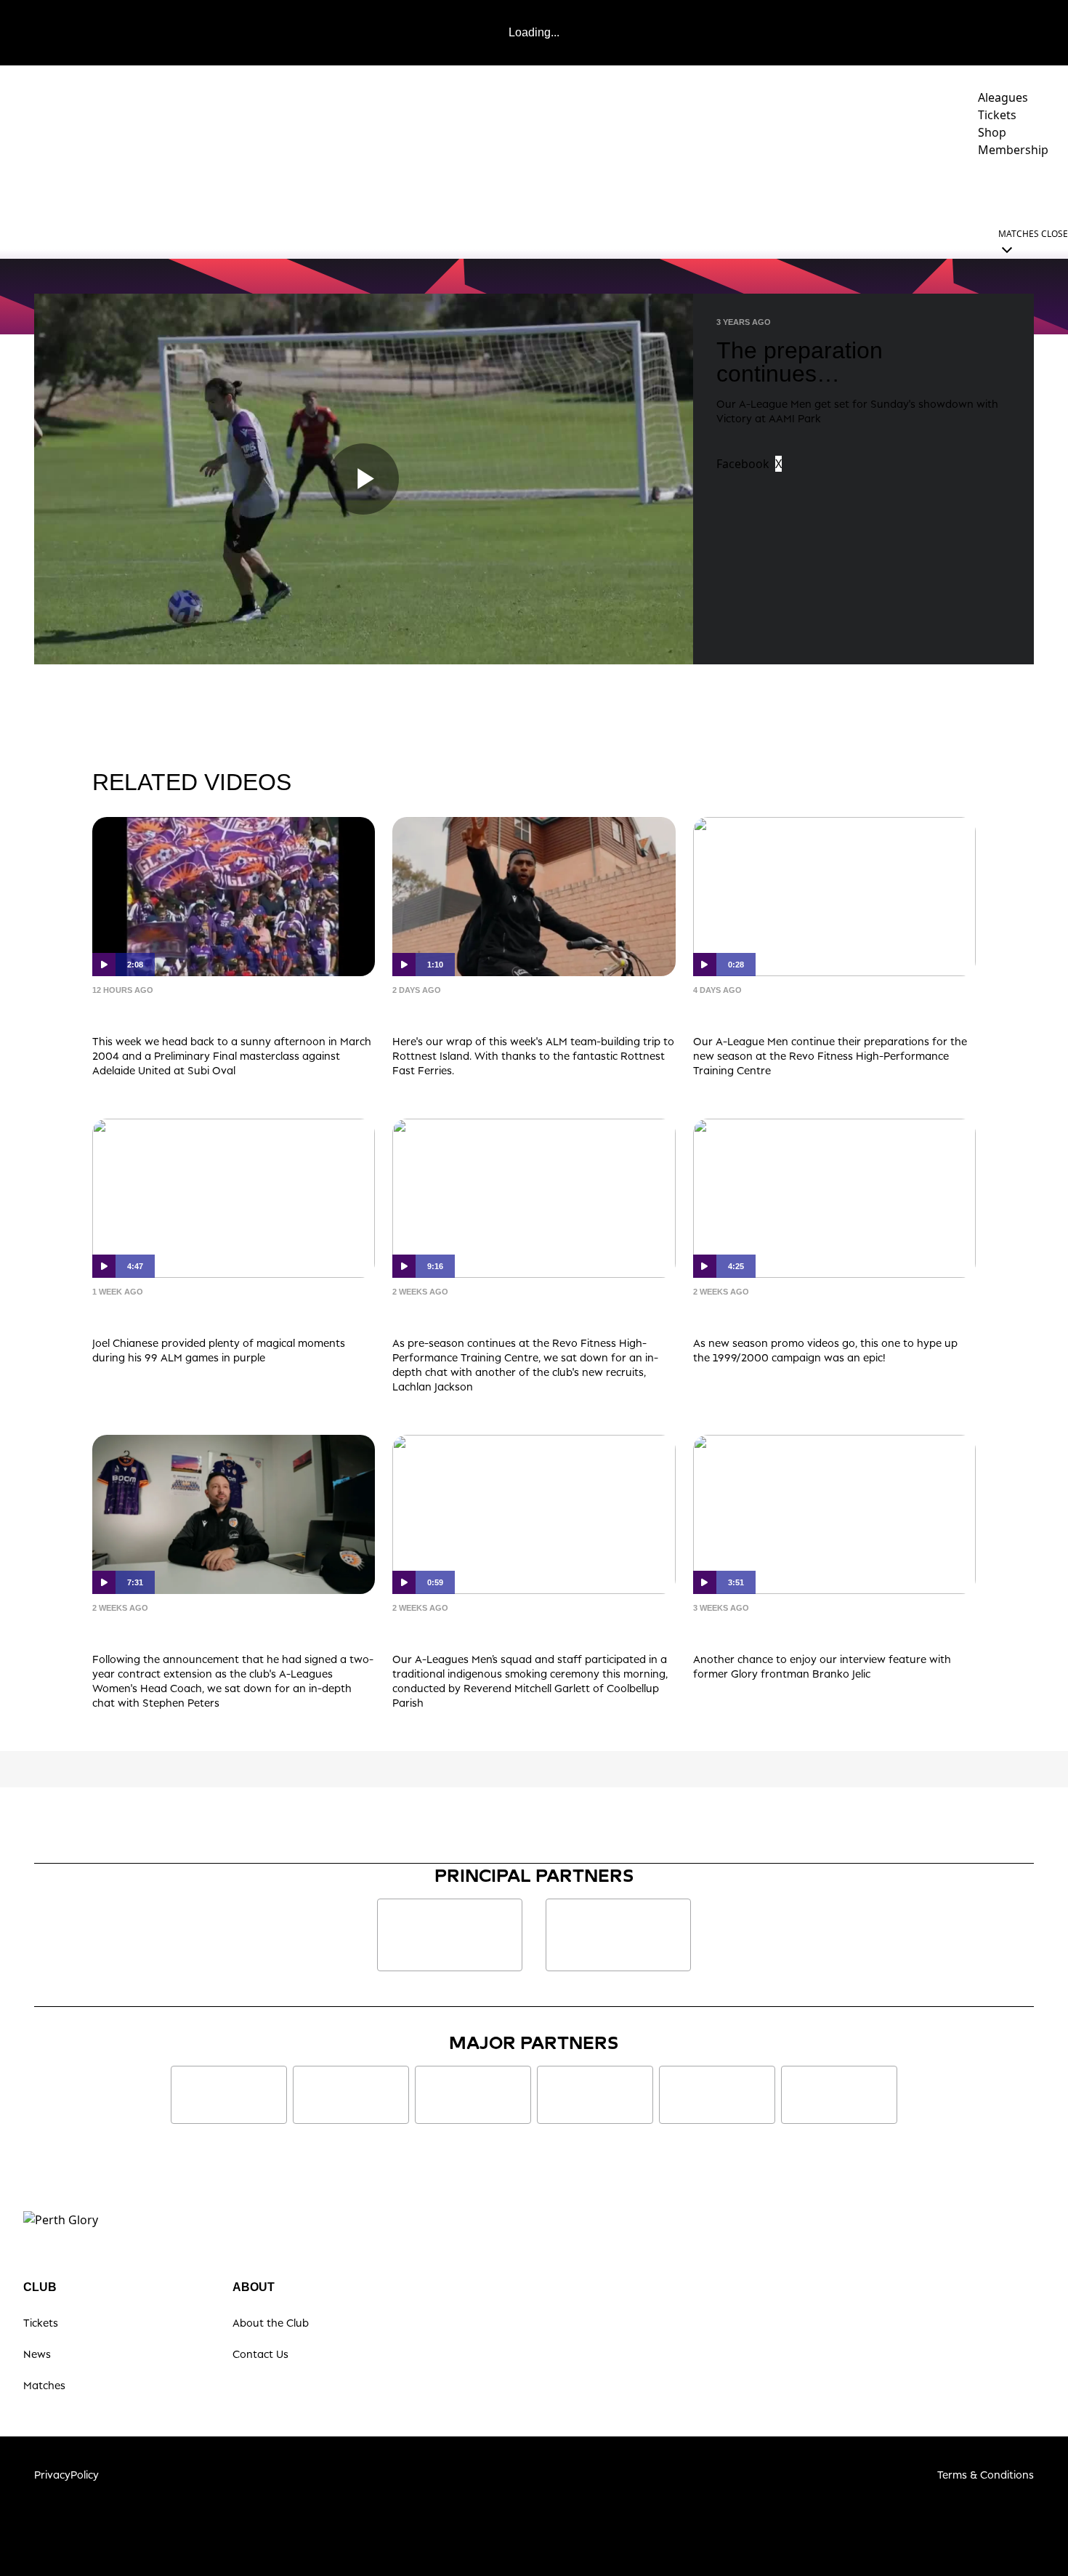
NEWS (581, 190)
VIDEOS (635, 190)
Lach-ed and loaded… (482, 1314)
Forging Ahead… (162, 1630)
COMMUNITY (862, 190)
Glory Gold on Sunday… (193, 1012)
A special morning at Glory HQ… (525, 1630)
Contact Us (260, 2354)
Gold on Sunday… (167, 1314)
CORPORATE (960, 190)
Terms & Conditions (986, 2475)
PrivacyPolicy (66, 2475)
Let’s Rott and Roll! (471, 1012)
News (37, 2354)
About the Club (271, 2323)
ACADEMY (770, 190)
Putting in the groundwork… (810, 1012)
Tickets (41, 2323)
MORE (1028, 190)
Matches (44, 2385)
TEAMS (692, 190)
